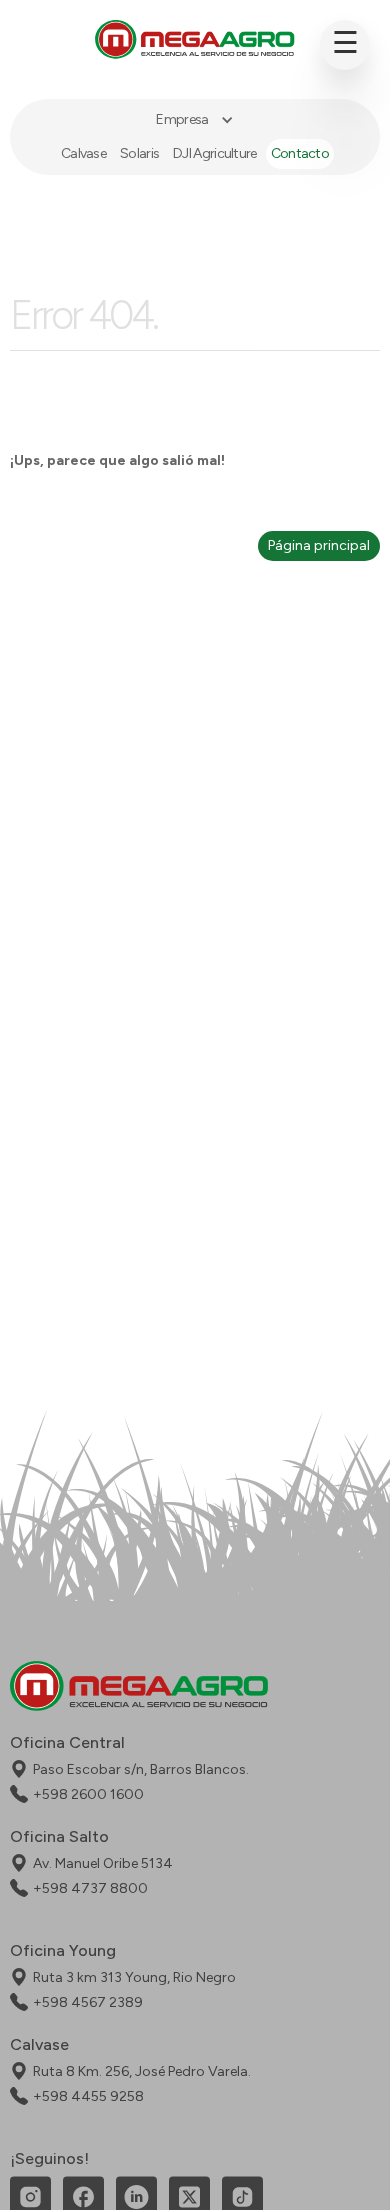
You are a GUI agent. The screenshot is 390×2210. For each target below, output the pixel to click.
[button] (194, 120)
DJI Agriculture (215, 153)
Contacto (300, 153)
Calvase (83, 153)
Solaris (139, 153)
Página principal (319, 545)
